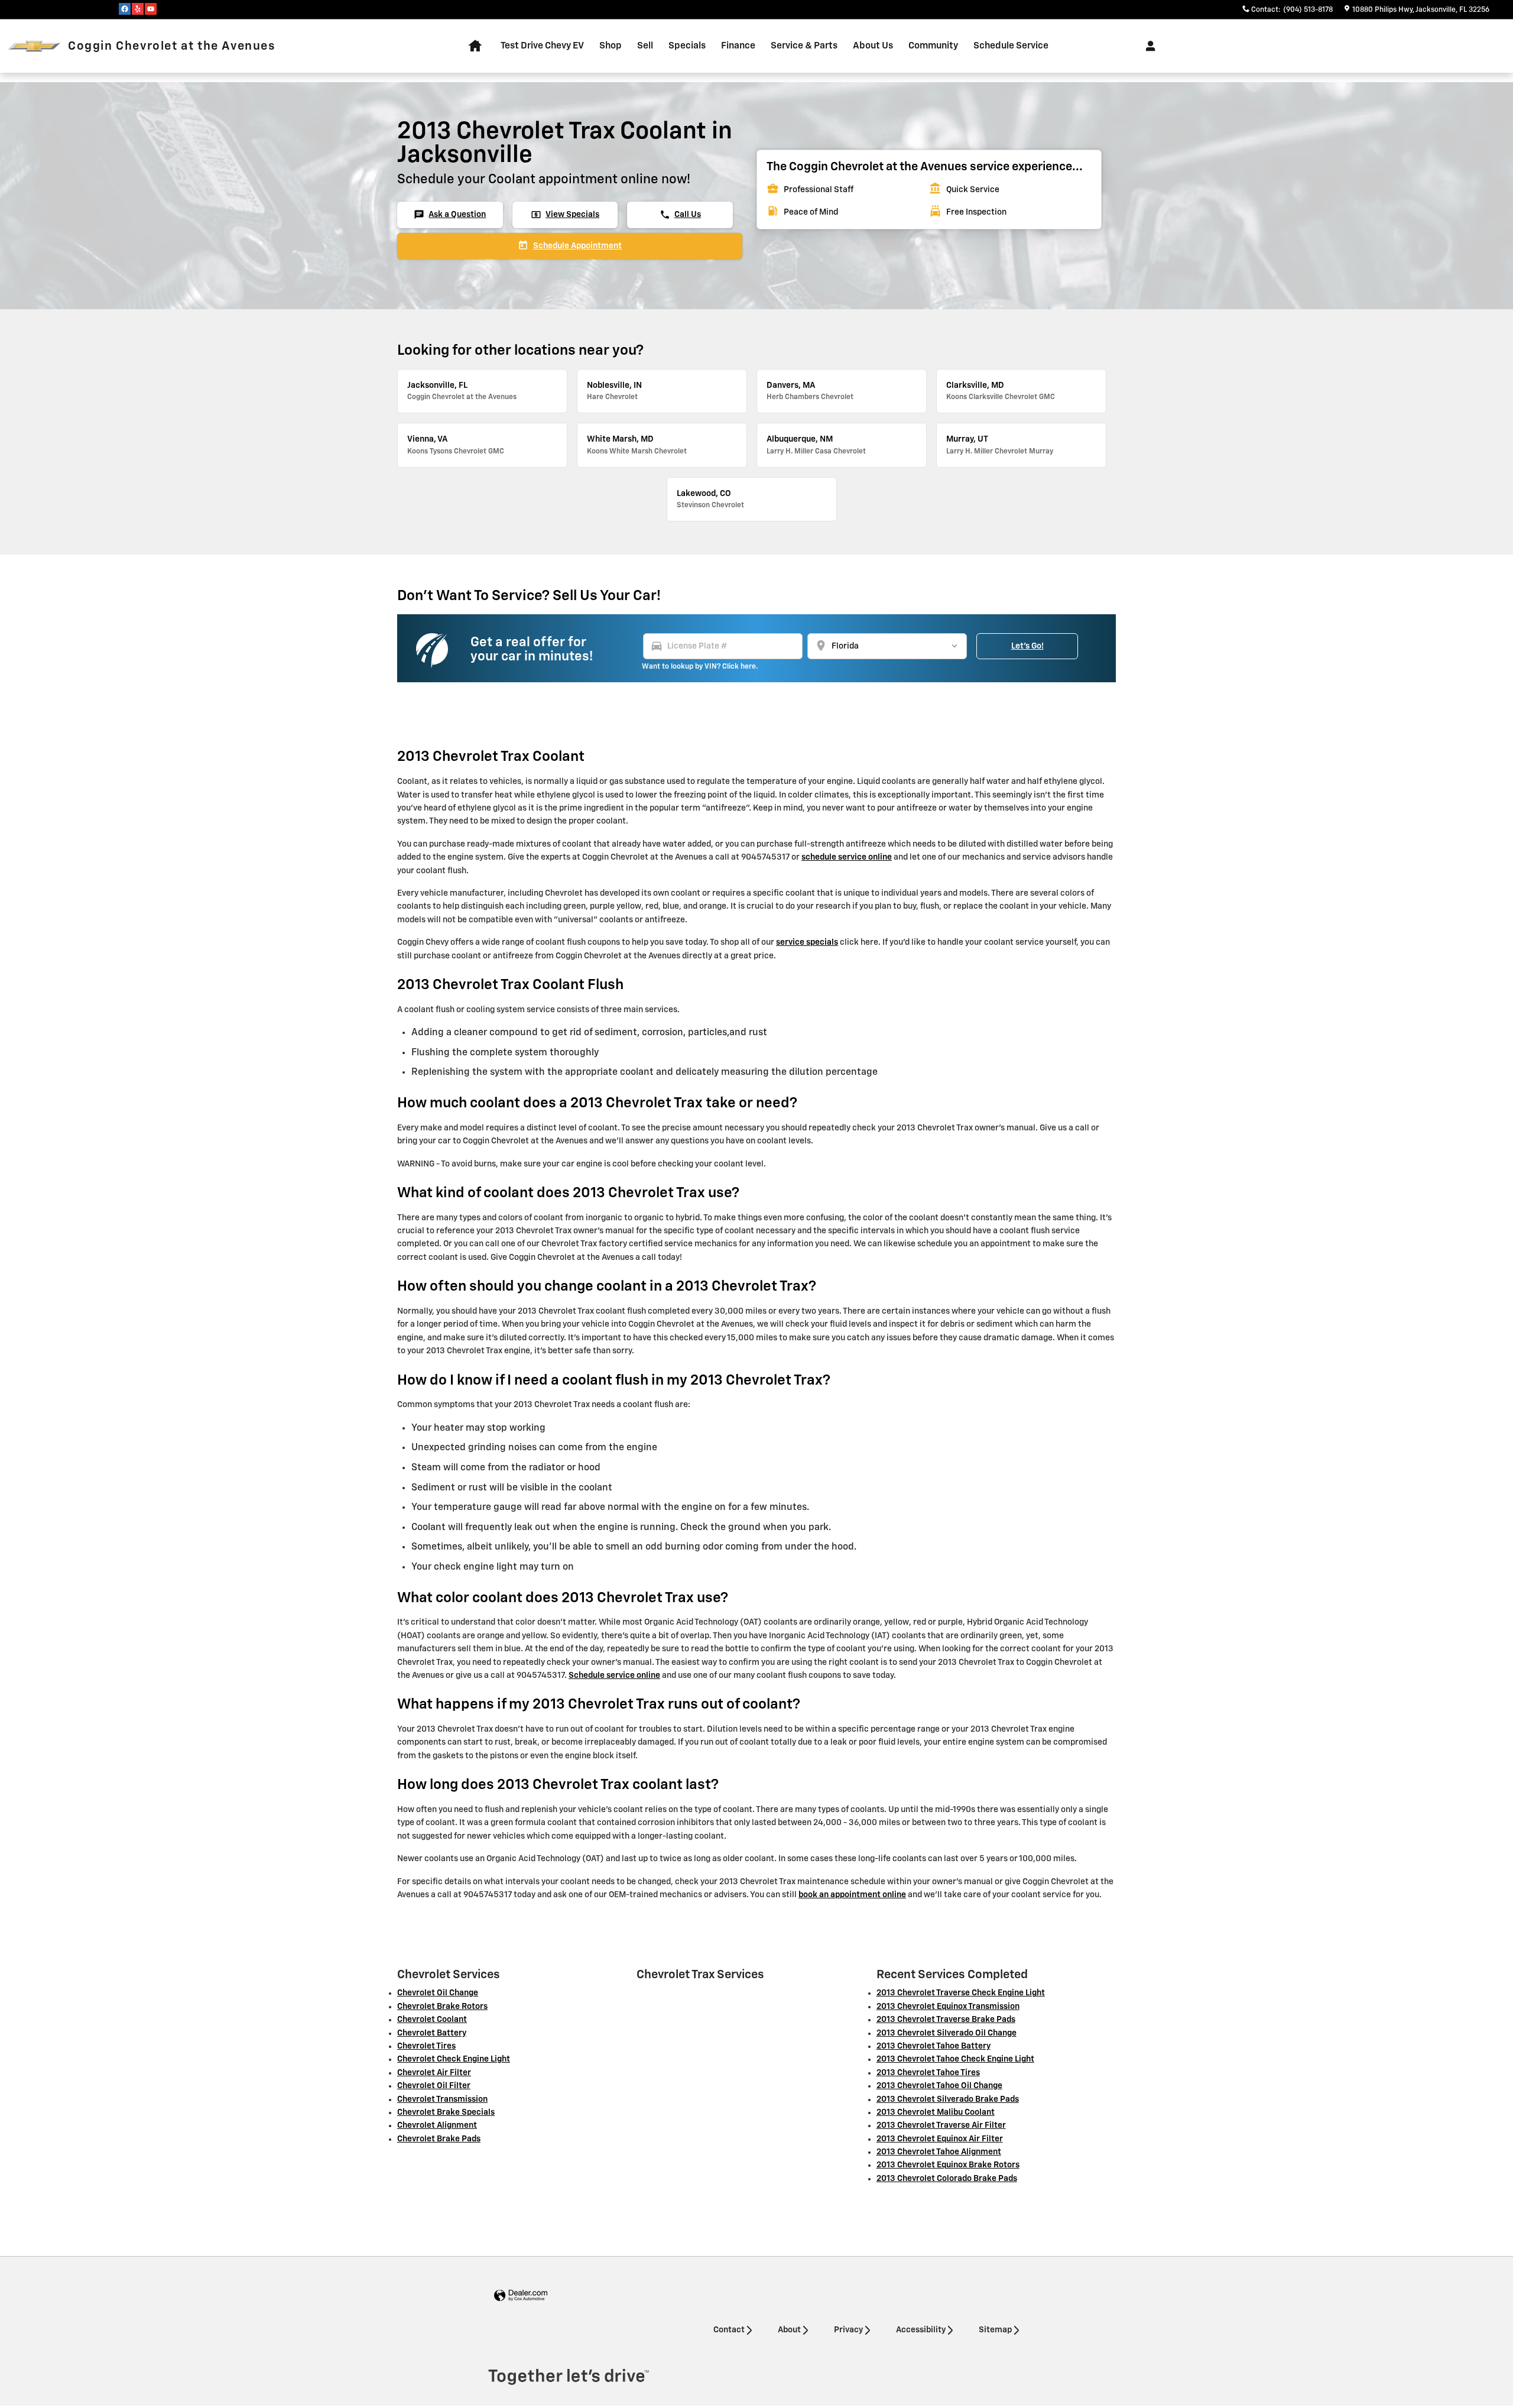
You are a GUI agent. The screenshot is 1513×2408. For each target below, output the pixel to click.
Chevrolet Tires (426, 2046)
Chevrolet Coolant (432, 2020)
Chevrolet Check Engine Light (454, 2059)
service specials (807, 942)
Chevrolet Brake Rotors (442, 2007)
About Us (873, 46)
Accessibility (921, 2330)
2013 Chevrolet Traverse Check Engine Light (961, 1993)
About (789, 2330)
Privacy (848, 2330)
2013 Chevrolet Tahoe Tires (928, 2073)
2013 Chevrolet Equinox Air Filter (940, 2139)
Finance (738, 46)
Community (933, 46)
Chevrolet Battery (432, 2033)
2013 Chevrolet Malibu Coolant (936, 2112)
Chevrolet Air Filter (434, 2073)
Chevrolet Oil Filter (434, 2086)
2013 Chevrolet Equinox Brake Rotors (948, 2165)
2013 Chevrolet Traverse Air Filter (941, 2125)
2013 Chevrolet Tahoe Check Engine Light (955, 2059)
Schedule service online (614, 1675)
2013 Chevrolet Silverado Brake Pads (948, 2099)
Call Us (680, 215)
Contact (729, 2330)
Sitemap (995, 2330)
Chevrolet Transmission (442, 2099)
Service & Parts (804, 46)
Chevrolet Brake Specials (446, 2112)
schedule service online (847, 857)
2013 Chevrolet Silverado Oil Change (947, 2033)
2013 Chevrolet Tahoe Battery (934, 2046)
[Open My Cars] (1147, 46)
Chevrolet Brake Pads (439, 2139)
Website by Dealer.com (521, 2296)
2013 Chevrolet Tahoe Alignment (939, 2152)
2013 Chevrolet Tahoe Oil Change (939, 2086)
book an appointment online (852, 1895)
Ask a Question (450, 215)
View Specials (565, 215)
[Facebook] (125, 9)
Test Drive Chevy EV (542, 46)
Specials (687, 46)
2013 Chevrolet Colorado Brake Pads (947, 2179)
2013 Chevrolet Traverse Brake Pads (946, 2020)
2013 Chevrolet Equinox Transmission (948, 2007)
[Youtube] (151, 9)
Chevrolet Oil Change (438, 1993)
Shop (611, 46)
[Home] (34, 46)
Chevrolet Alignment (437, 2125)
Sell (645, 46)
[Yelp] (138, 9)
